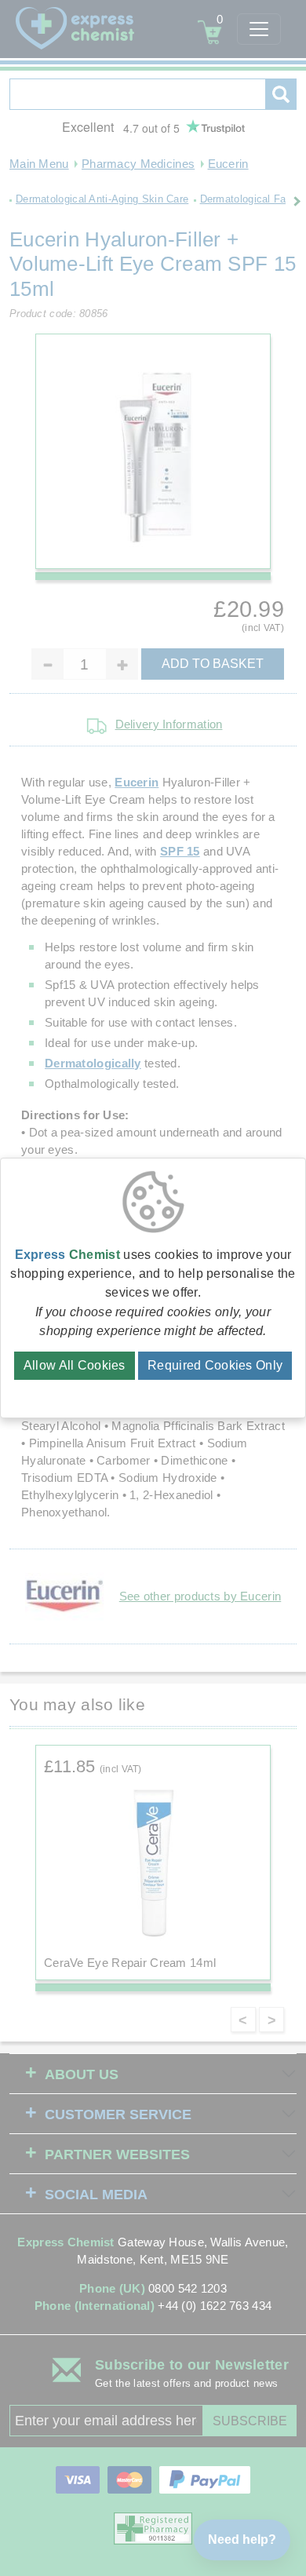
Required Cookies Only (215, 1365)
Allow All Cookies (75, 1365)
